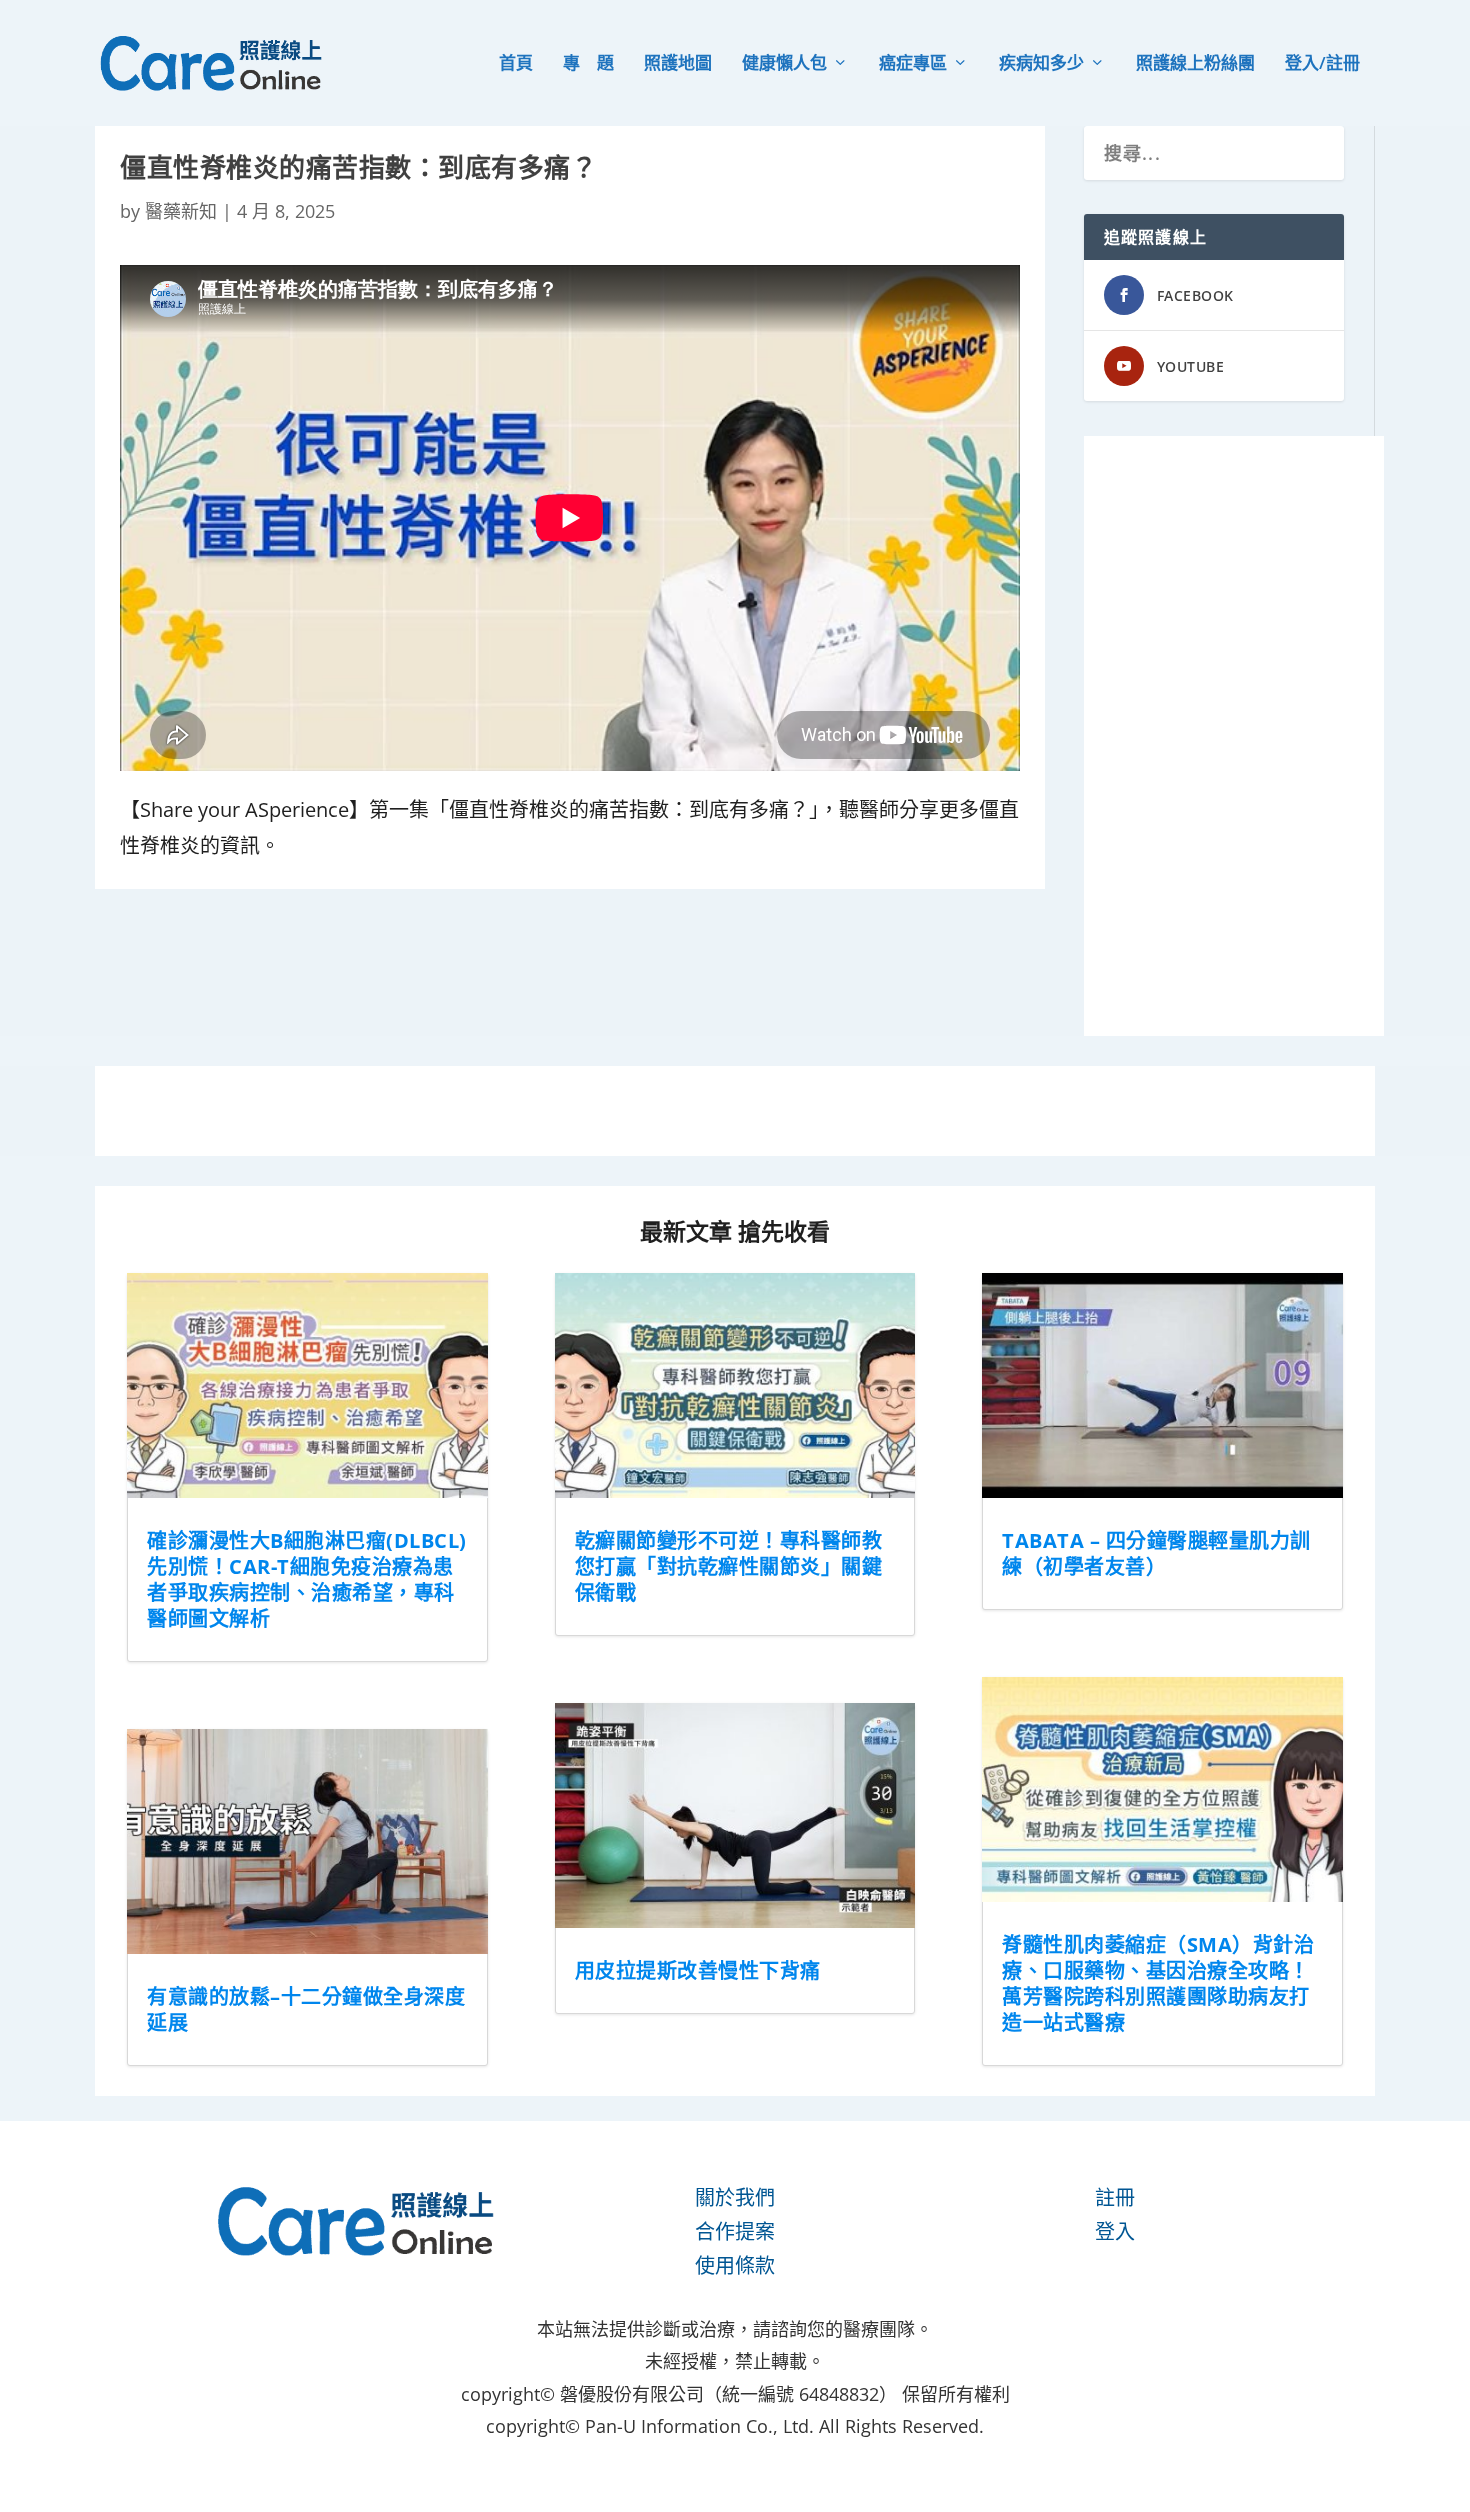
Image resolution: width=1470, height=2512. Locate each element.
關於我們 (735, 2197)
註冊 (1115, 2197)
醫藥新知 (181, 211)
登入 (1115, 2231)
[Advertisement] (1234, 736)
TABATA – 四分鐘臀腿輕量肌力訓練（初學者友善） (1156, 1553)
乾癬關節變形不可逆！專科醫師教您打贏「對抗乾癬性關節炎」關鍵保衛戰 (729, 1566)
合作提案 (735, 2231)
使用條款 (735, 2265)
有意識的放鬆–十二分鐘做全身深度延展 (306, 2009)
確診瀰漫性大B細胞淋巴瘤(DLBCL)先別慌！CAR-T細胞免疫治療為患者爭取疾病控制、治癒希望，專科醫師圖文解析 (307, 1579)
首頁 (516, 64)
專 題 (588, 64)
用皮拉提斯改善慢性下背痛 (698, 1970)
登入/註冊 (1322, 64)
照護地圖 (678, 64)
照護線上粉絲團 (1195, 64)
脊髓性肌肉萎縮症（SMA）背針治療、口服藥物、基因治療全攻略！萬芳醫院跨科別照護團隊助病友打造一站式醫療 (1158, 1983)
